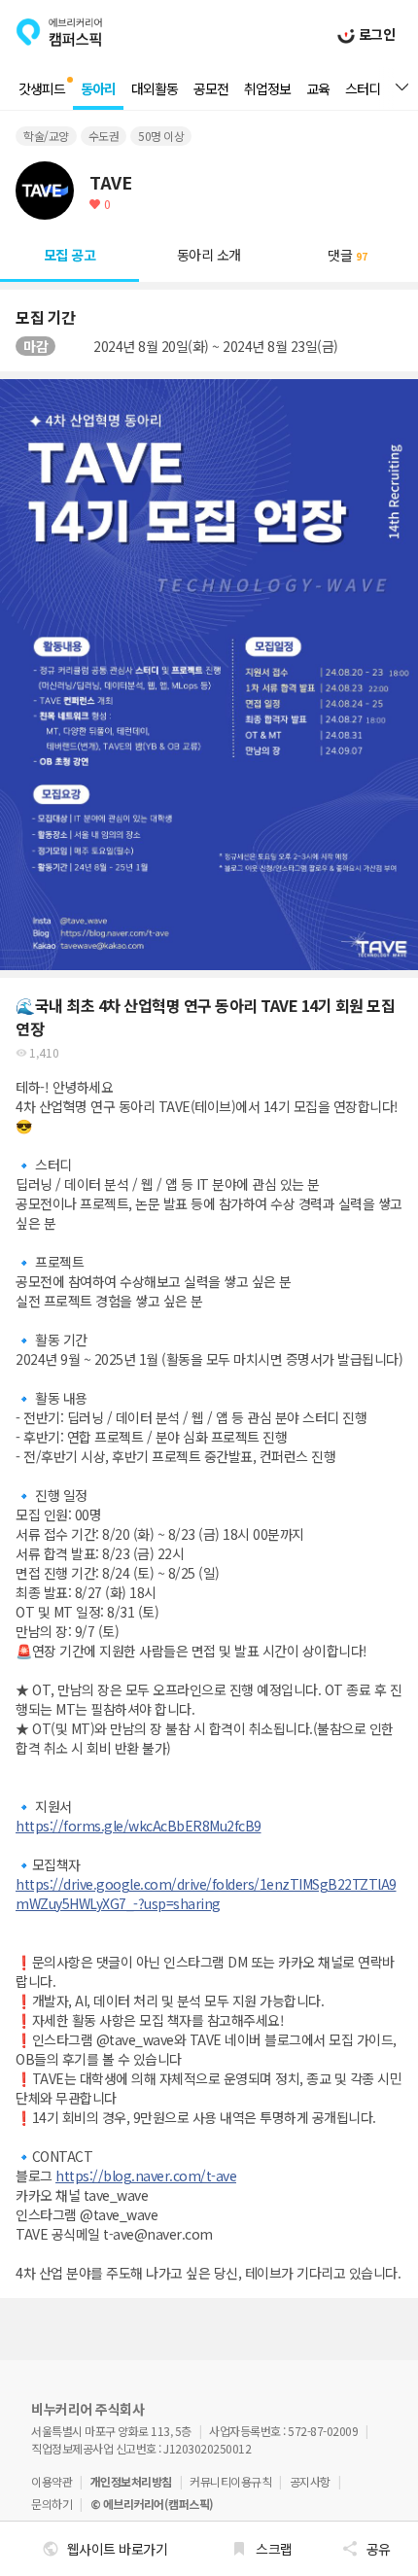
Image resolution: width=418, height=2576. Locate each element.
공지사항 (310, 2481)
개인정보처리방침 (131, 2481)
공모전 (211, 88)
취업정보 (267, 88)
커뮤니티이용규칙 (230, 2481)
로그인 (375, 34)
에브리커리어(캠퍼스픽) (59, 32)
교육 (318, 88)
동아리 (98, 88)
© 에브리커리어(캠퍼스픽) (152, 2504)
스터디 (363, 88)
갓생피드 (42, 88)
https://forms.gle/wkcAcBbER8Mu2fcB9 (139, 1826)
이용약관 (52, 2481)
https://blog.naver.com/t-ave (146, 2176)
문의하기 (52, 2504)
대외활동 (155, 88)
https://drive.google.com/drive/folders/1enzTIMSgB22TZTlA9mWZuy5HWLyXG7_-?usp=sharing (206, 1894)
